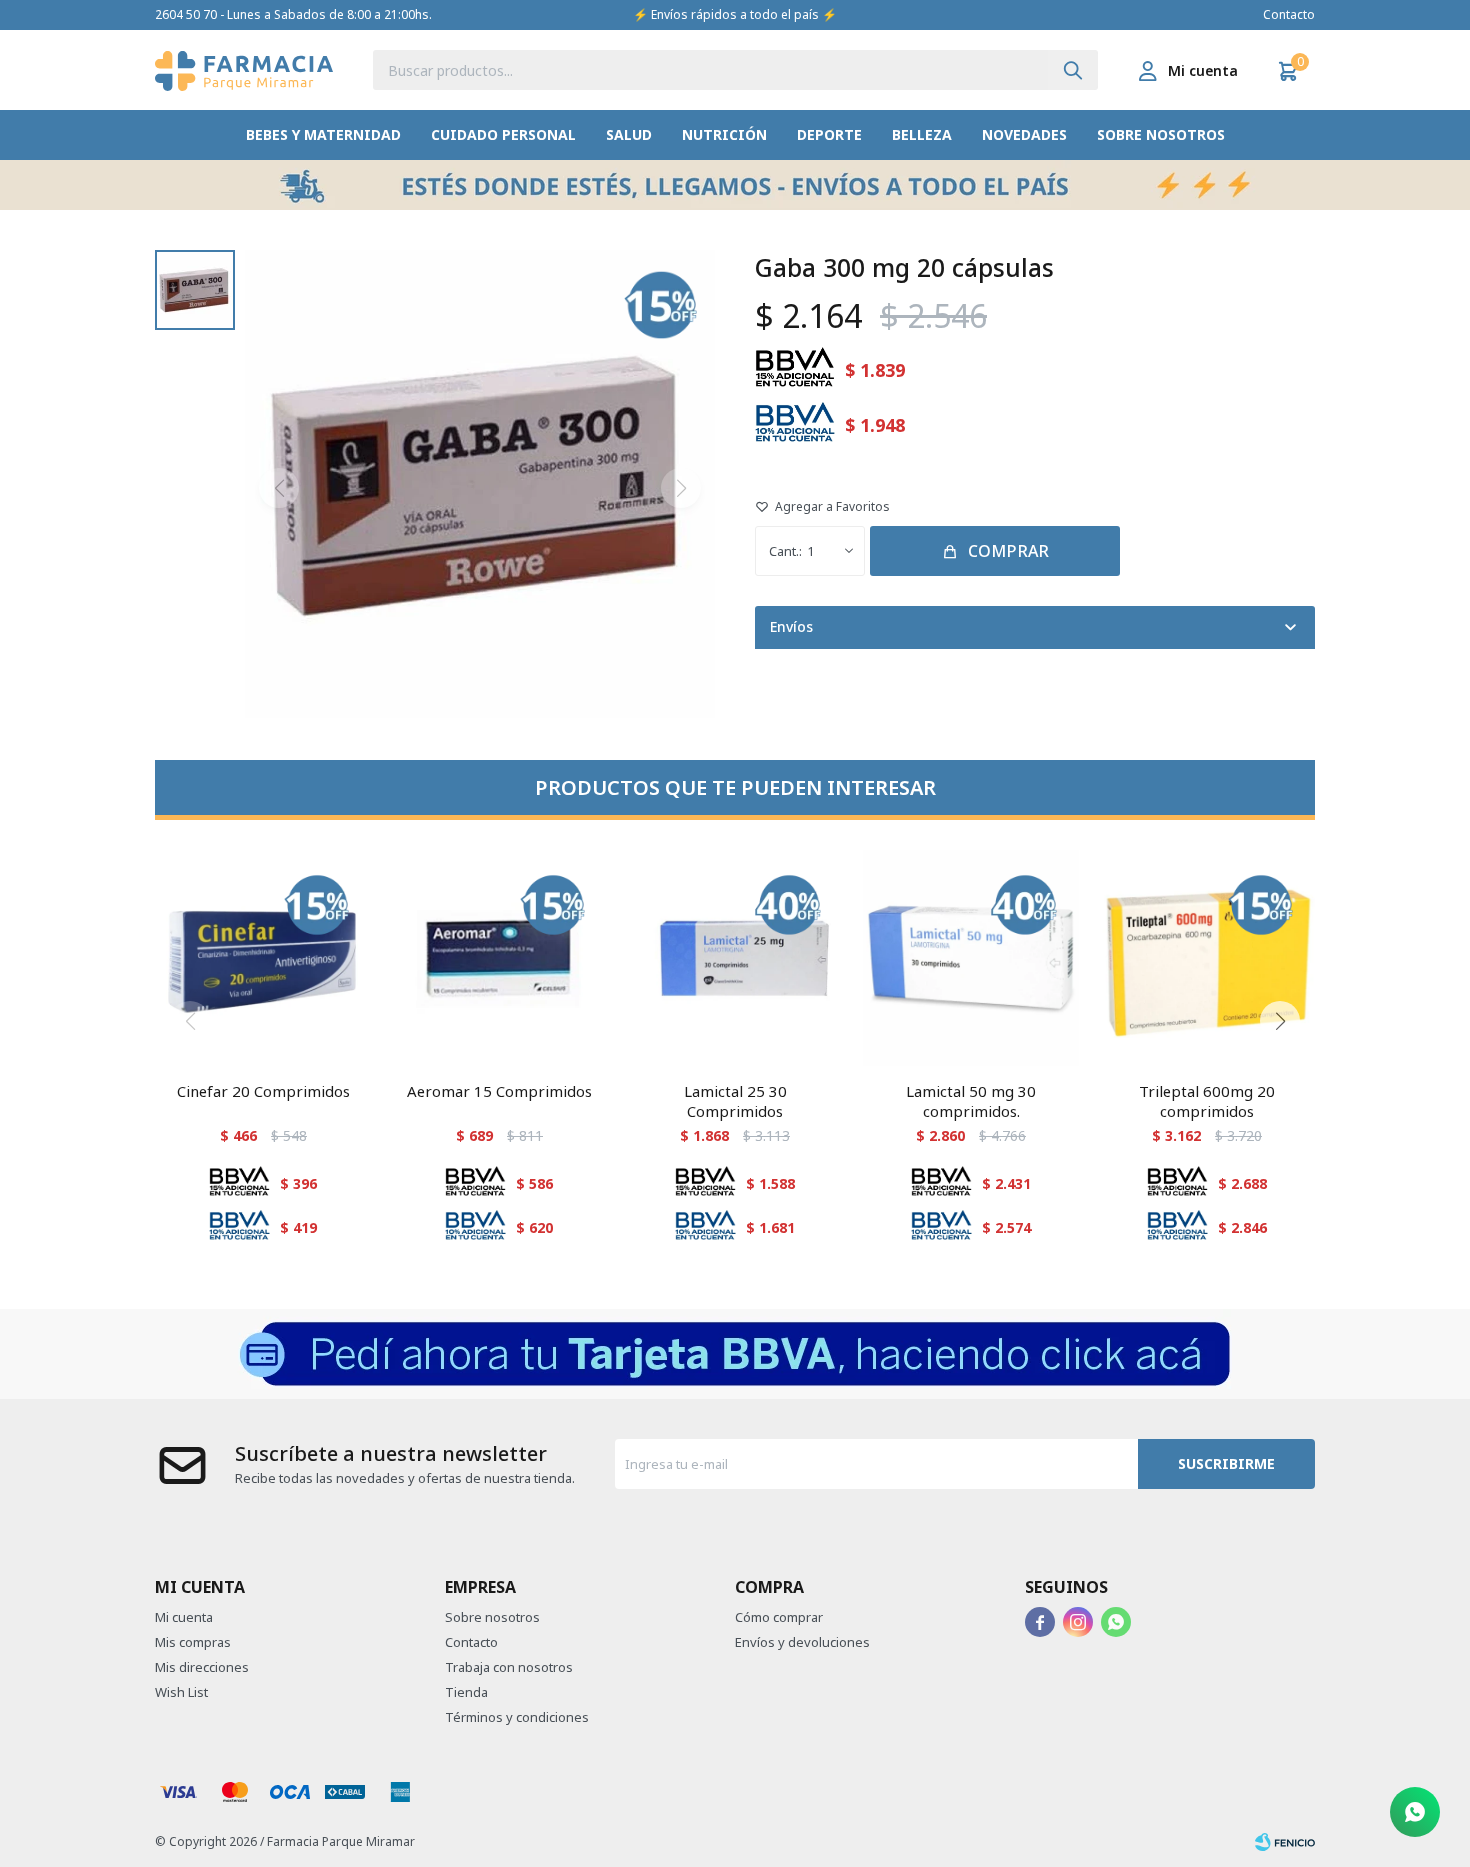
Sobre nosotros (1161, 134)
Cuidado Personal (503, 134)
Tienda (466, 1692)
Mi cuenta (184, 1617)
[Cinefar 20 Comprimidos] (263, 958)
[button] (1073, 70)
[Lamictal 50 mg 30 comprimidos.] (971, 958)
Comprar (1008, 551)
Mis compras (193, 1642)
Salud (629, 134)
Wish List (181, 1692)
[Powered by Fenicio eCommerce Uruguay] (1285, 1842)
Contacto (1289, 14)
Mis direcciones (202, 1667)
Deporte (829, 134)
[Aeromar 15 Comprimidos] (499, 958)
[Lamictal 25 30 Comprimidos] (735, 958)
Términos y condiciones (517, 1717)
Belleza (922, 134)
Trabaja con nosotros (509, 1667)
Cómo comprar (779, 1617)
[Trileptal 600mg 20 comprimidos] (1207, 958)
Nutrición (724, 134)
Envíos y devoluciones (802, 1642)
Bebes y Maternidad (323, 134)
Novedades (1024, 134)
